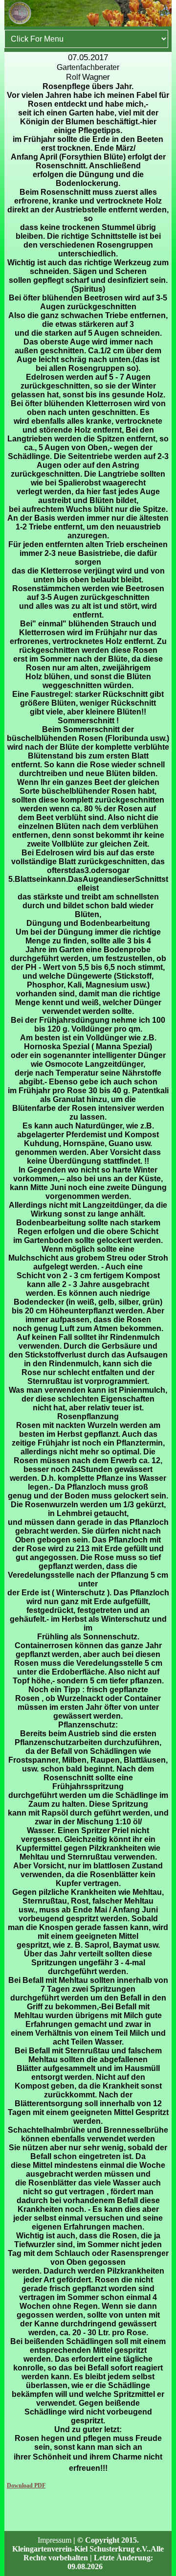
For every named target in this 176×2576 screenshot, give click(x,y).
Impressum (55, 2540)
